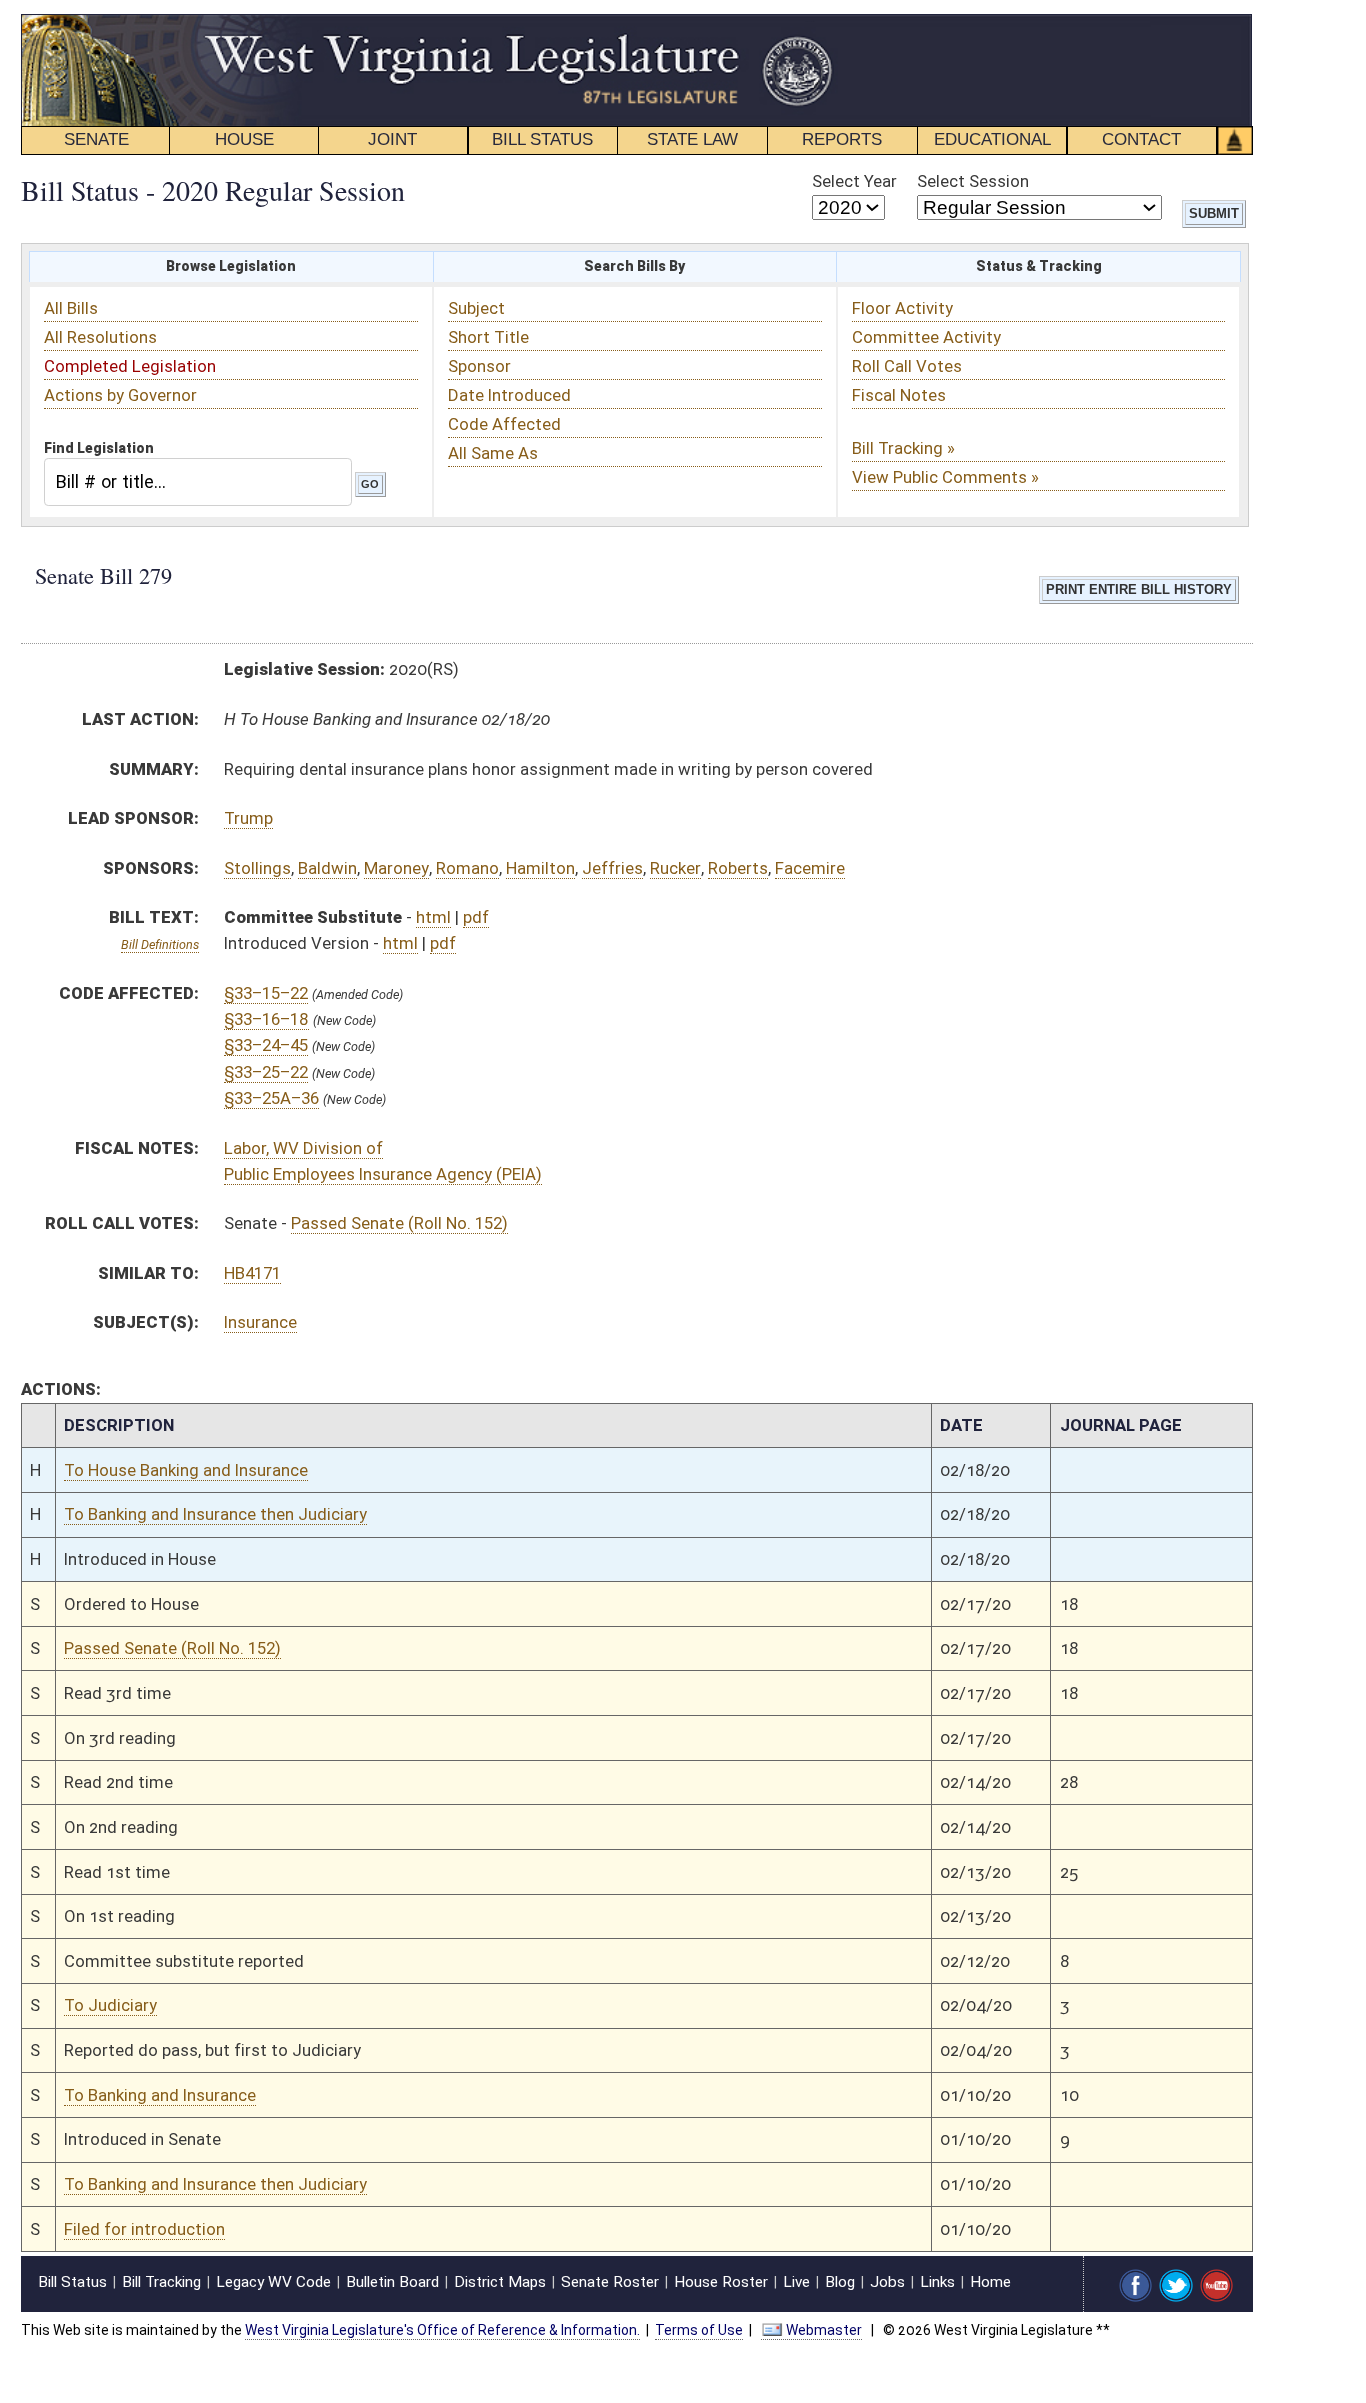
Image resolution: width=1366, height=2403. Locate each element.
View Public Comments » (945, 477)
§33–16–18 (266, 1019)
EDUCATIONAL (992, 139)
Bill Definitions (160, 944)
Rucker (675, 868)
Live (796, 2282)
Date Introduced (509, 395)
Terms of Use (699, 2330)
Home (990, 2282)
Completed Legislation (130, 366)
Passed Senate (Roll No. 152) (399, 1223)
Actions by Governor (120, 395)
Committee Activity (926, 337)
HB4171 (252, 1273)
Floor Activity (902, 308)
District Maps (500, 2282)
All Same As (493, 453)
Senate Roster (610, 2282)
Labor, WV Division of (303, 1148)
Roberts (738, 868)
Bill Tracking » (903, 448)
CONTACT (1141, 139)
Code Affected (504, 424)
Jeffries (612, 868)
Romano (467, 868)
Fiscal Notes (899, 395)
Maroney (396, 868)
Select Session (973, 181)
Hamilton (540, 868)
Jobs (887, 2282)
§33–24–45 (266, 1045)
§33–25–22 (266, 1072)
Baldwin (327, 868)
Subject (476, 308)
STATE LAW (692, 139)
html (433, 917)
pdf (476, 917)
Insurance (260, 1322)
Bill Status (72, 2282)
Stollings (257, 868)
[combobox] (198, 481)
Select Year (854, 181)
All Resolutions (100, 337)
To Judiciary (110, 2005)
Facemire (810, 868)
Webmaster (824, 2330)
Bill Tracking (161, 2282)
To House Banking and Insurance (186, 1470)
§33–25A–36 (271, 1098)
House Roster (721, 2282)
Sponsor (479, 366)
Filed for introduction (144, 2229)
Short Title (488, 337)
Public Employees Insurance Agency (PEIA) (383, 1174)
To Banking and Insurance (160, 2095)
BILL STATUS (542, 139)
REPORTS (842, 139)
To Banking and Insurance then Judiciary (215, 1514)
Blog (840, 2282)
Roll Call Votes (907, 366)
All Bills (71, 308)
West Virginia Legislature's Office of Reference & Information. (442, 2330)
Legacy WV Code (273, 2282)
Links (937, 2282)
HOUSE (244, 139)
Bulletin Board (392, 2282)
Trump (248, 818)
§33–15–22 (266, 993)
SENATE (96, 139)
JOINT (392, 139)
